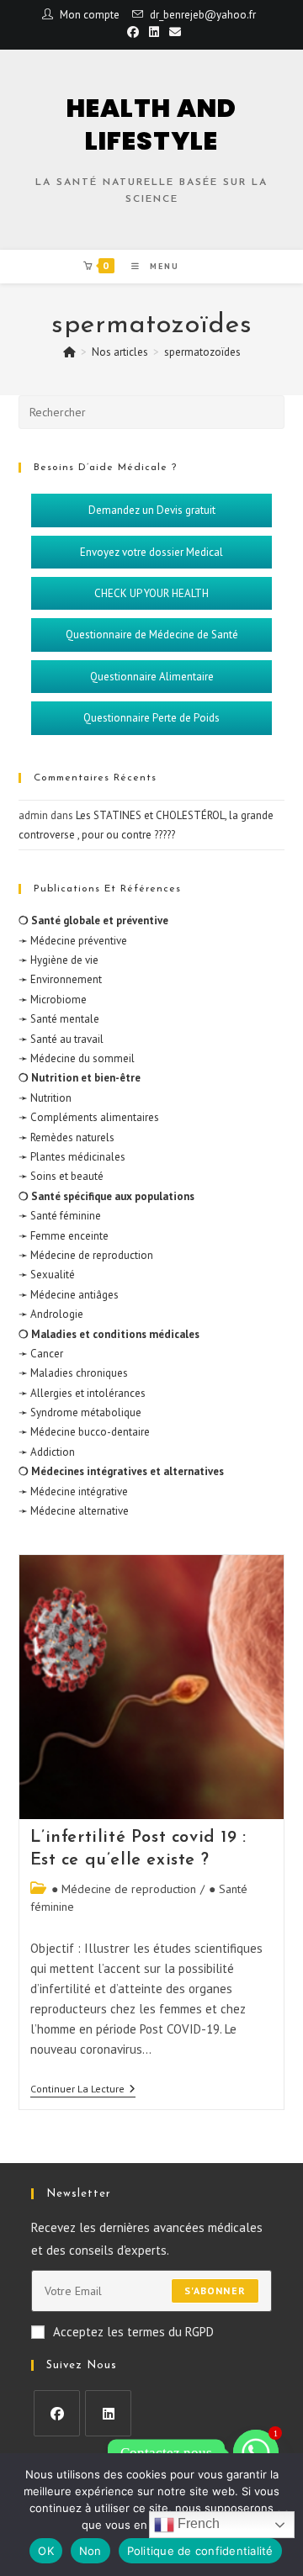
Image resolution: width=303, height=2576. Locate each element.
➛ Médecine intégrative (73, 1492)
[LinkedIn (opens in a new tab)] (154, 32)
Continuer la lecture (83, 2089)
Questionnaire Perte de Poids (151, 718)
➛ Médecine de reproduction (86, 1255)
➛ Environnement (60, 979)
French (197, 2523)
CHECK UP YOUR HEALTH (151, 593)
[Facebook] (57, 2413)
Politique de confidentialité (200, 2551)
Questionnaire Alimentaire (152, 677)
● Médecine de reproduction (124, 1889)
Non (90, 2551)
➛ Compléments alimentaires (89, 1117)
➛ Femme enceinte (64, 1236)
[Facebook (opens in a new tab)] (133, 32)
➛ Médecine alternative (74, 1511)
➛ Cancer (41, 1354)
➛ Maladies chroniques (73, 1373)
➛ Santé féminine (60, 1216)
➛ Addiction (47, 1452)
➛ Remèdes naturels (66, 1137)
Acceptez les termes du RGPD (133, 2332)
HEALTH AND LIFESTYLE (151, 124)
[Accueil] (69, 352)
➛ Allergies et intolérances (82, 1393)
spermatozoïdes (202, 352)
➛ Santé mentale (59, 1019)
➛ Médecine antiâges (69, 1295)
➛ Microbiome (53, 1000)
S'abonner (215, 2290)
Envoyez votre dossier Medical (151, 552)
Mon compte (90, 15)
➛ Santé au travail (61, 1039)
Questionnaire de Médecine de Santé (152, 635)
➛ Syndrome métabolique (80, 1412)
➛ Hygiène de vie (58, 960)
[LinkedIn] (108, 2413)
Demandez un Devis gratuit (152, 510)
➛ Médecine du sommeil (77, 1058)
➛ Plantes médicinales (72, 1157)
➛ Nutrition (45, 1098)
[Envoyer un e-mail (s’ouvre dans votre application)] (173, 32)
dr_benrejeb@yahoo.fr (203, 15)
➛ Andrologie (51, 1314)
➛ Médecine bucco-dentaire (84, 1432)
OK (46, 2551)
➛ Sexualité (47, 1275)
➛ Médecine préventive (73, 941)
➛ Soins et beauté (61, 1176)
